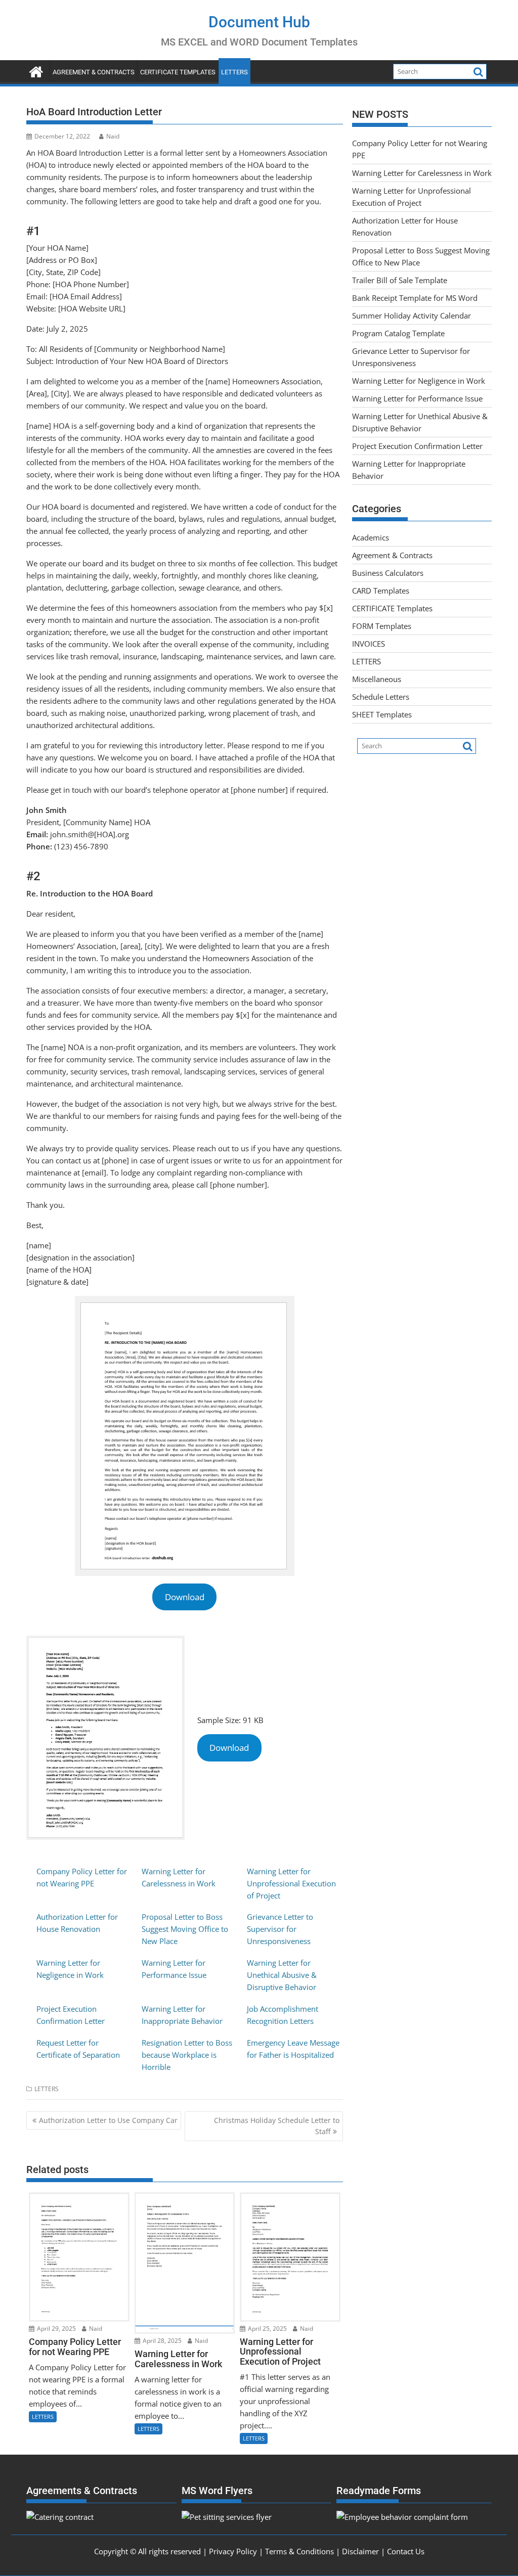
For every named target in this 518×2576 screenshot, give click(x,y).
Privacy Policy (233, 2551)
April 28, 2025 (161, 2341)
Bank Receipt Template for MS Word (415, 298)
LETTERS (234, 72)
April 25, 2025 (267, 2329)
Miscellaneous (377, 679)
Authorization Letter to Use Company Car (108, 2120)
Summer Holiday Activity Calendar (412, 315)
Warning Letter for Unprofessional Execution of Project (291, 1883)
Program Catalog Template (398, 333)
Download (185, 1597)
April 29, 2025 (56, 2329)
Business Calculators (388, 573)
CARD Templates (381, 591)
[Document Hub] (36, 71)
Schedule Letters (381, 697)
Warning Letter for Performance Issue (417, 398)
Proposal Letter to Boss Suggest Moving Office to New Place (185, 1929)
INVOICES (369, 644)
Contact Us (406, 2551)
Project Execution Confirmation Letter (417, 446)
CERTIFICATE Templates (178, 72)
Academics (371, 537)
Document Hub (259, 22)
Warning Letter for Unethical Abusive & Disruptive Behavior (282, 1975)
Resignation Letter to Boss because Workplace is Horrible (187, 2055)
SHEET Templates (382, 714)
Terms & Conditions (299, 2551)
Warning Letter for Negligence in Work (419, 381)
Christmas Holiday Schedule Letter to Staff (277, 2126)
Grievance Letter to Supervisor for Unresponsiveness (280, 1929)
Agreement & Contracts (94, 72)
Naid (113, 136)
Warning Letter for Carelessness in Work (422, 173)
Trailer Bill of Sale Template (400, 280)
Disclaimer (360, 2551)
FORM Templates (382, 626)
